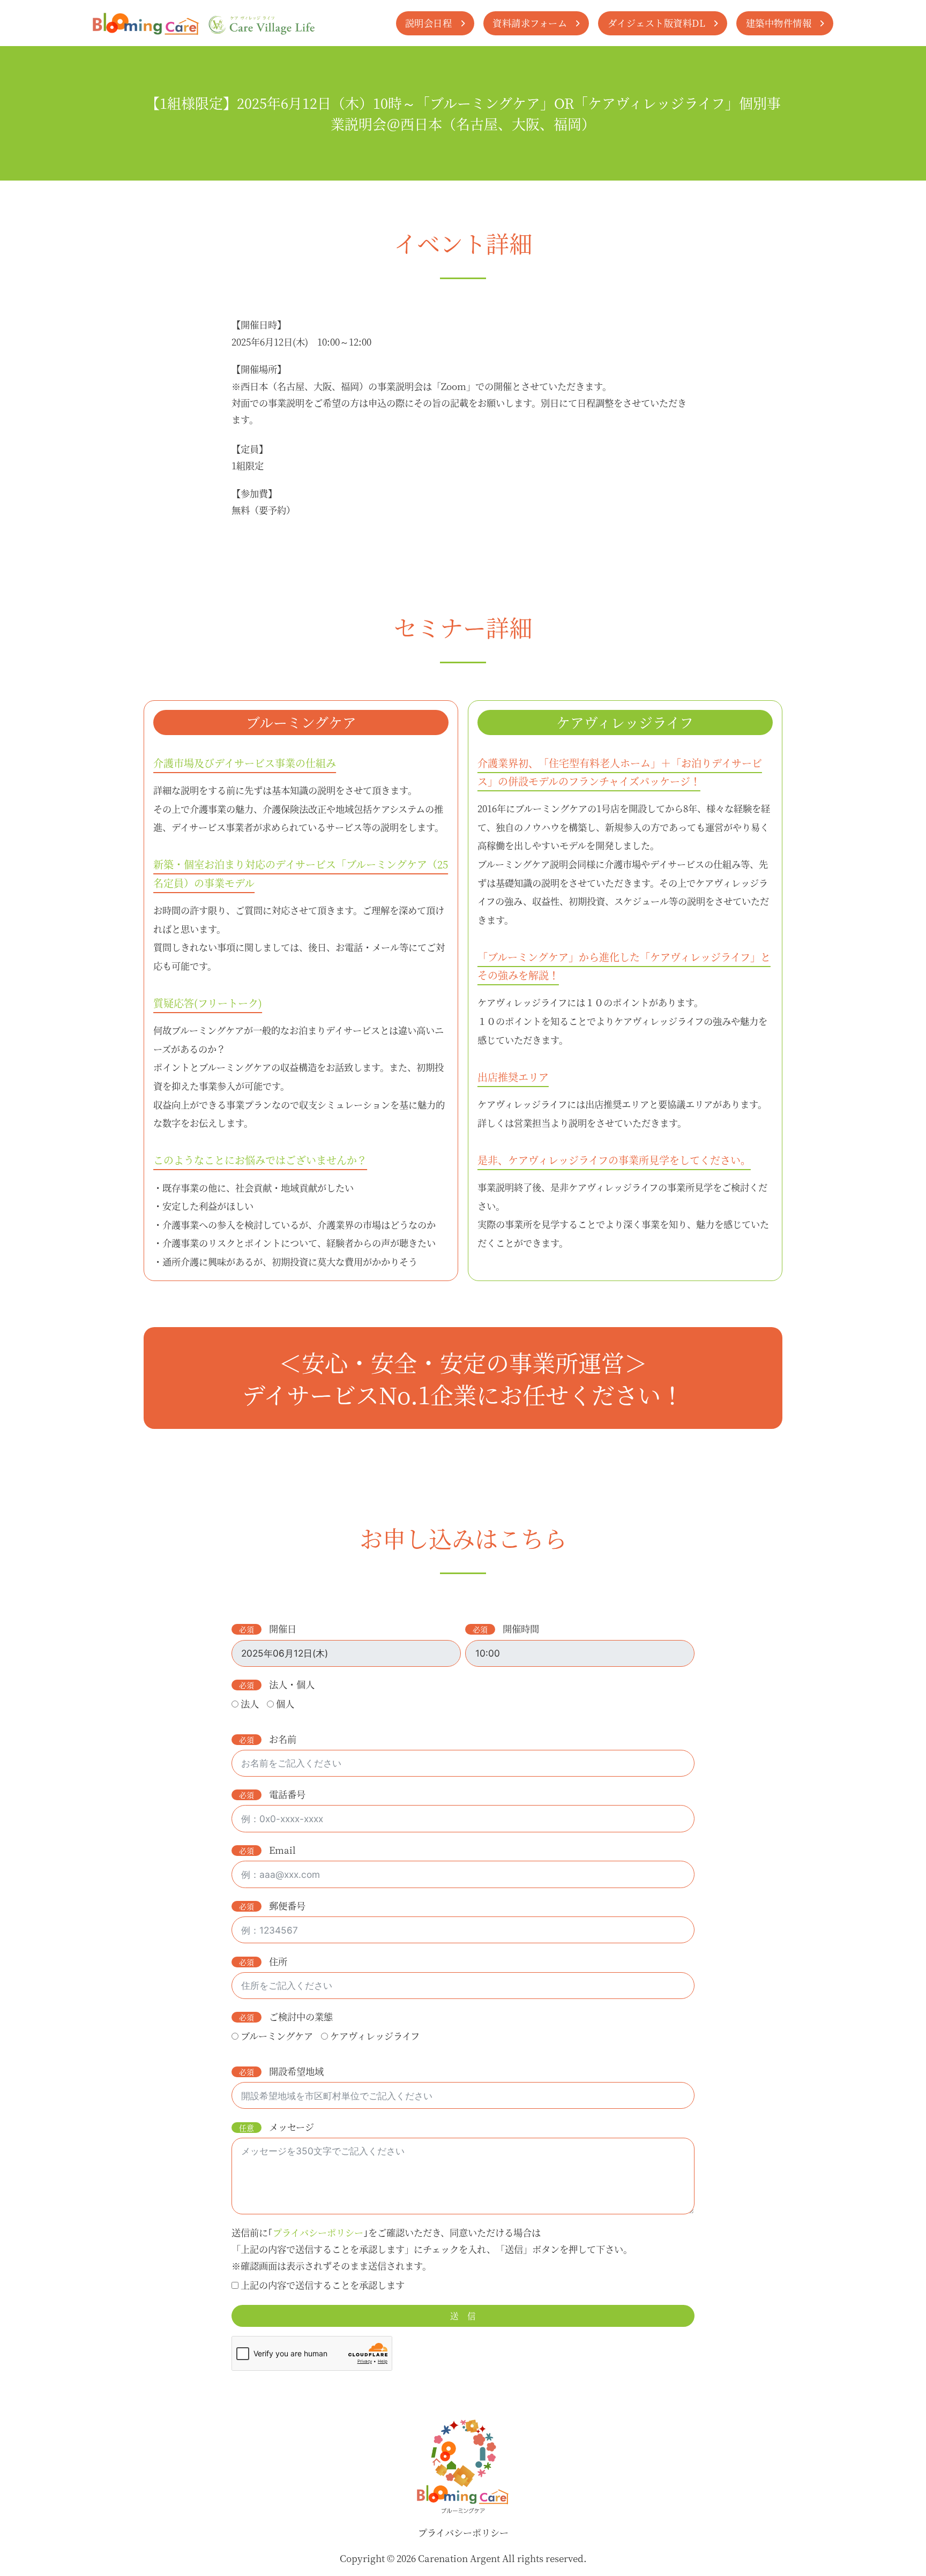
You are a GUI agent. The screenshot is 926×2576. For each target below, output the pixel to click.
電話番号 (287, 1794)
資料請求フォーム (530, 23)
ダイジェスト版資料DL (657, 23)
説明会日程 (429, 23)
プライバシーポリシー (463, 2532)
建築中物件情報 (779, 23)
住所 (278, 1961)
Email (282, 1850)
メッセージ (292, 2127)
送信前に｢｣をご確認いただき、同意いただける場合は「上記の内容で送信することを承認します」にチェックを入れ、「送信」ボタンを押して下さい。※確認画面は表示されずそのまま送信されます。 (432, 2249)
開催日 (283, 1628)
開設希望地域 (296, 2071)
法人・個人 (292, 1684)
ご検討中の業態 (301, 2016)
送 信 (463, 2316)
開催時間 (521, 1628)
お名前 (283, 1739)
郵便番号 (287, 1905)
